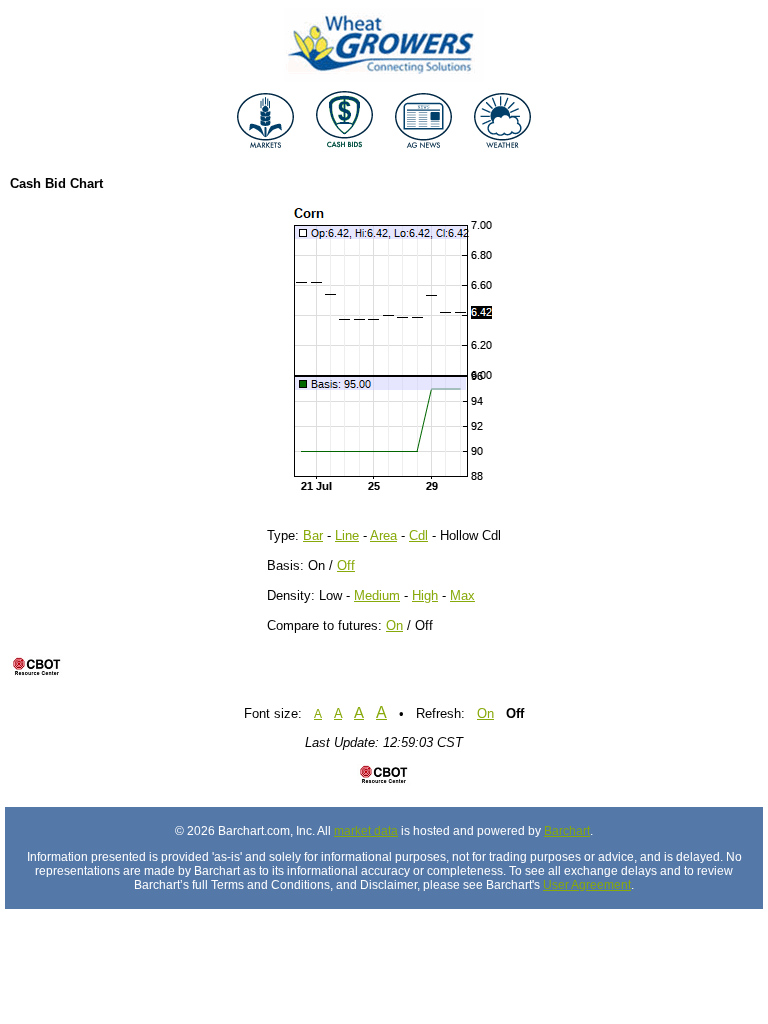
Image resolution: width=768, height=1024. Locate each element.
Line (347, 535)
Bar (313, 535)
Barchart (567, 831)
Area (383, 535)
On (394, 625)
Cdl (418, 535)
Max (462, 595)
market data (366, 831)
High (425, 595)
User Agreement (587, 885)
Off (346, 565)
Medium (377, 595)
